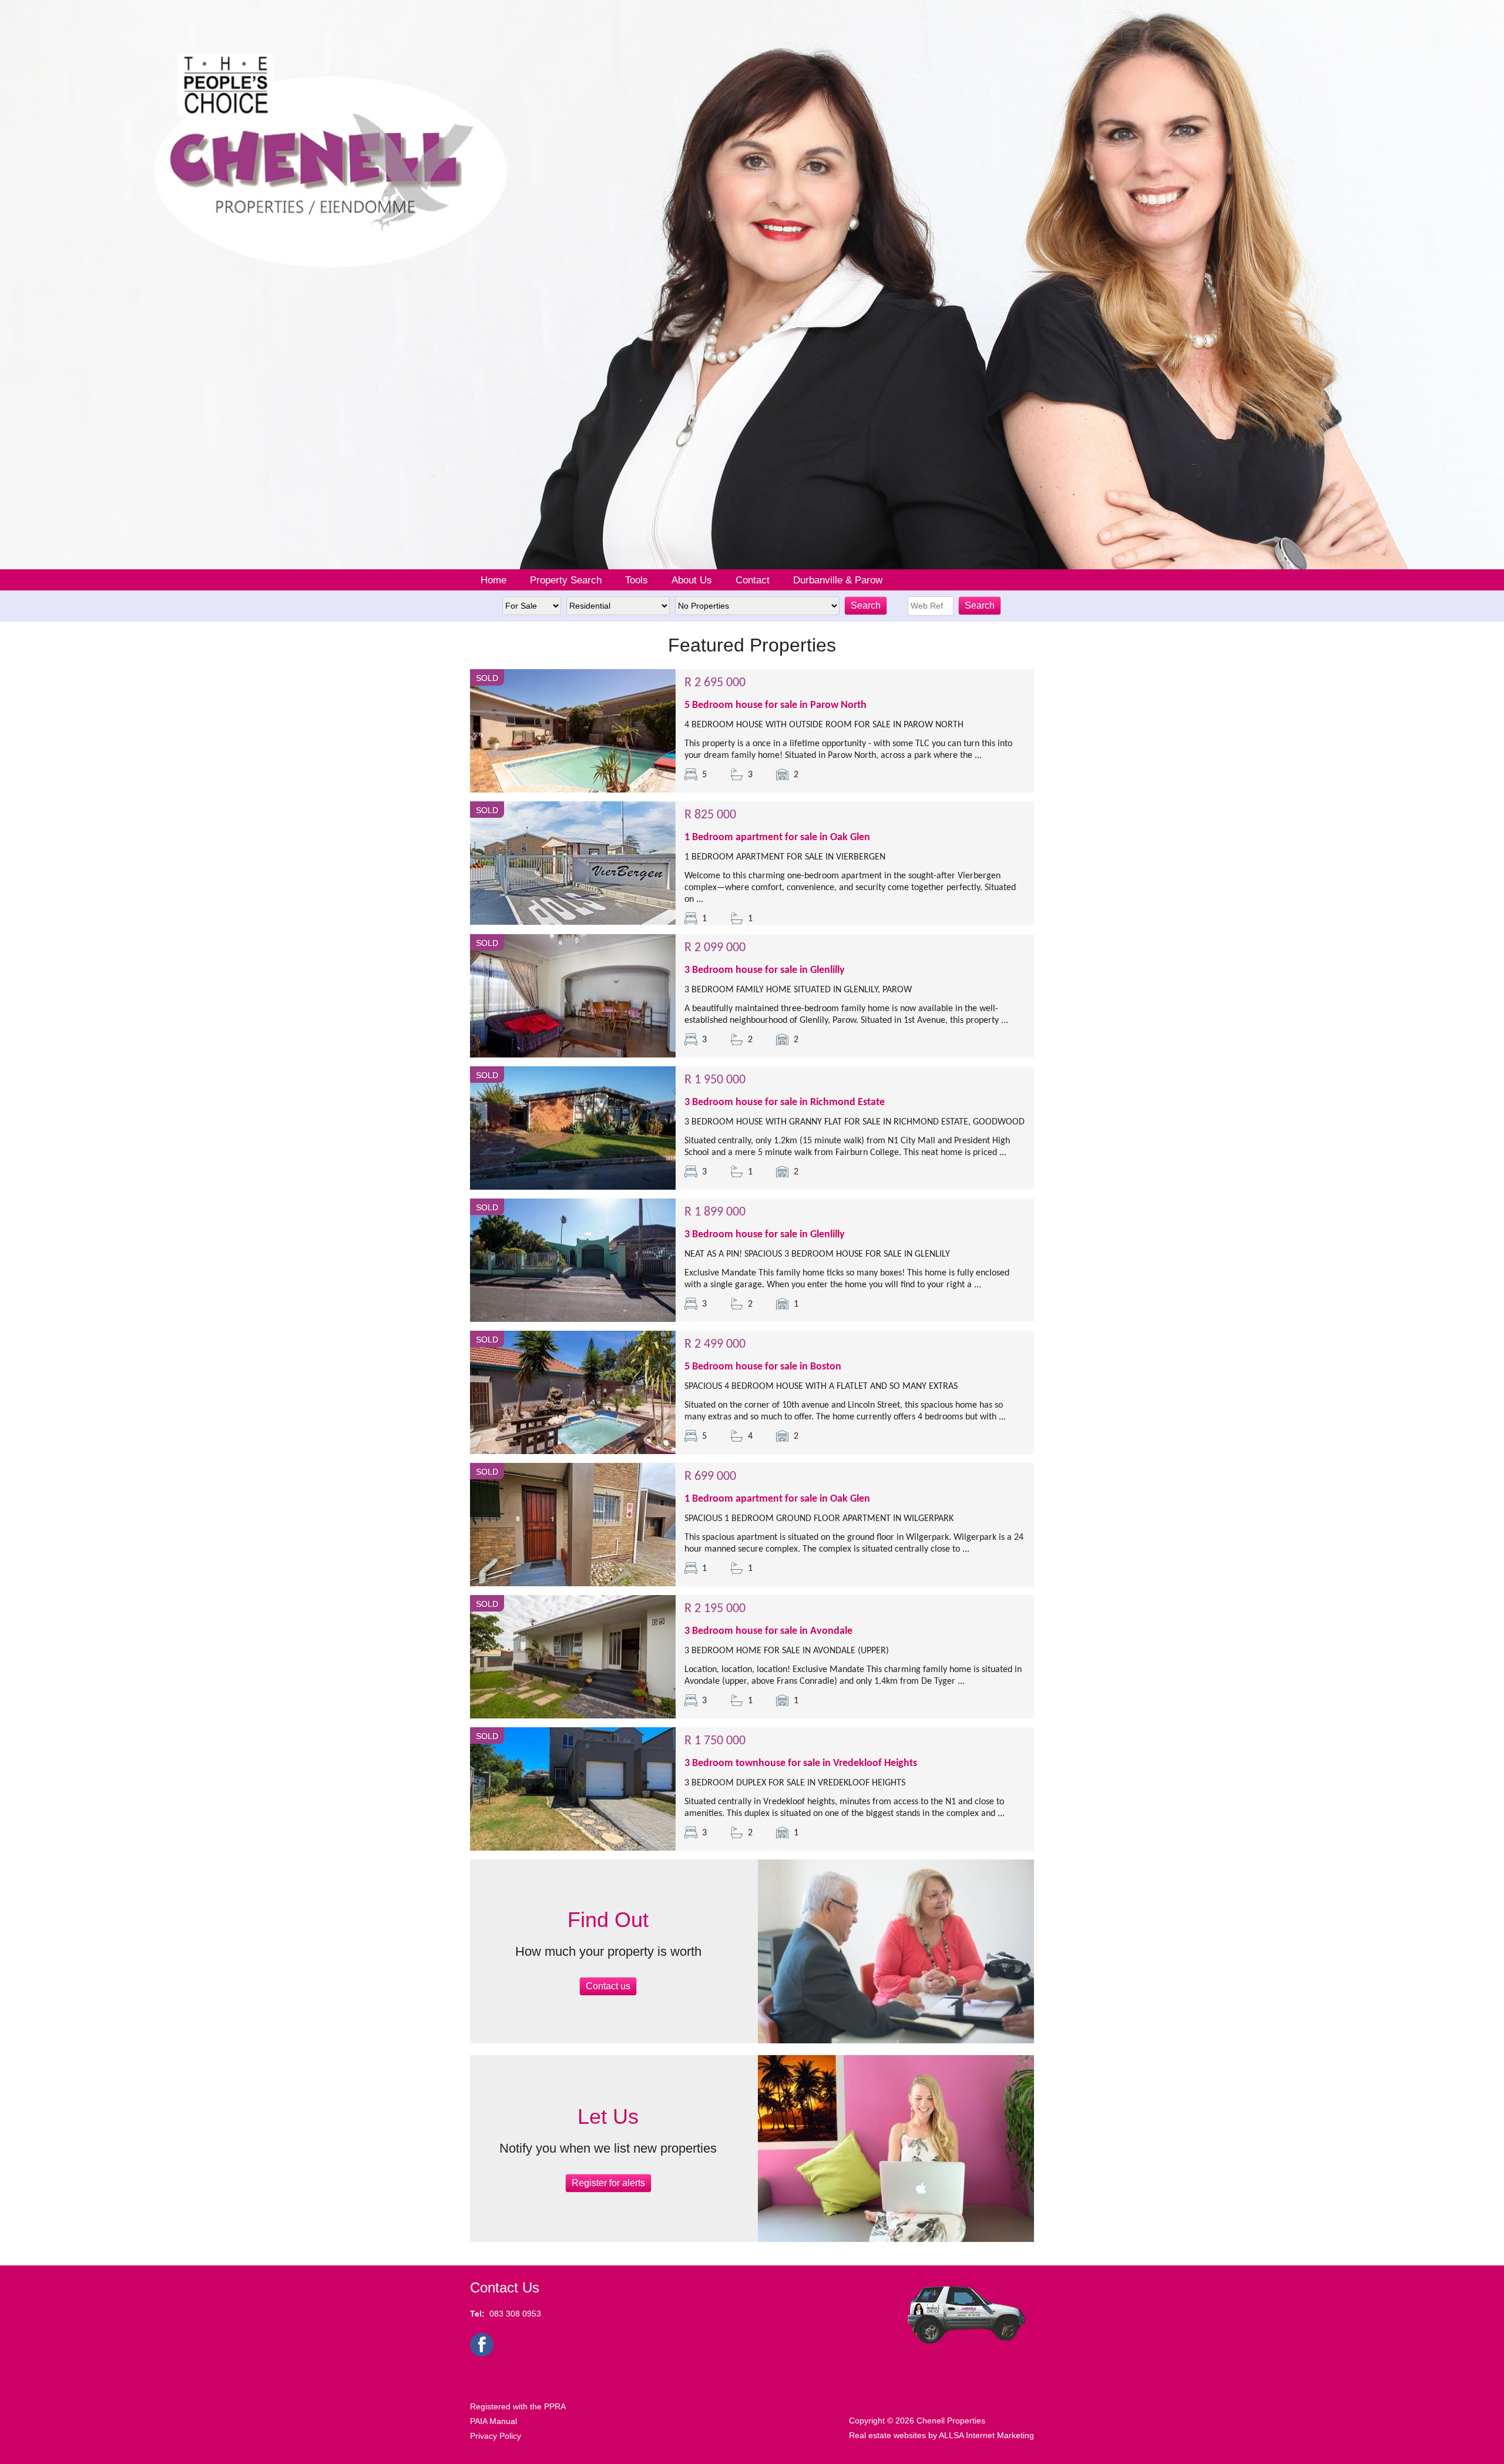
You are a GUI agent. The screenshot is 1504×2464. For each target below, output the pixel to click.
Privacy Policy (496, 2436)
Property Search (566, 580)
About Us (692, 580)
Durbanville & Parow (838, 580)
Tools (637, 580)
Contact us (608, 1986)
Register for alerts (608, 2183)
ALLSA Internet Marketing (986, 2435)
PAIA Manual (493, 2421)
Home (493, 580)
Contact (753, 580)
